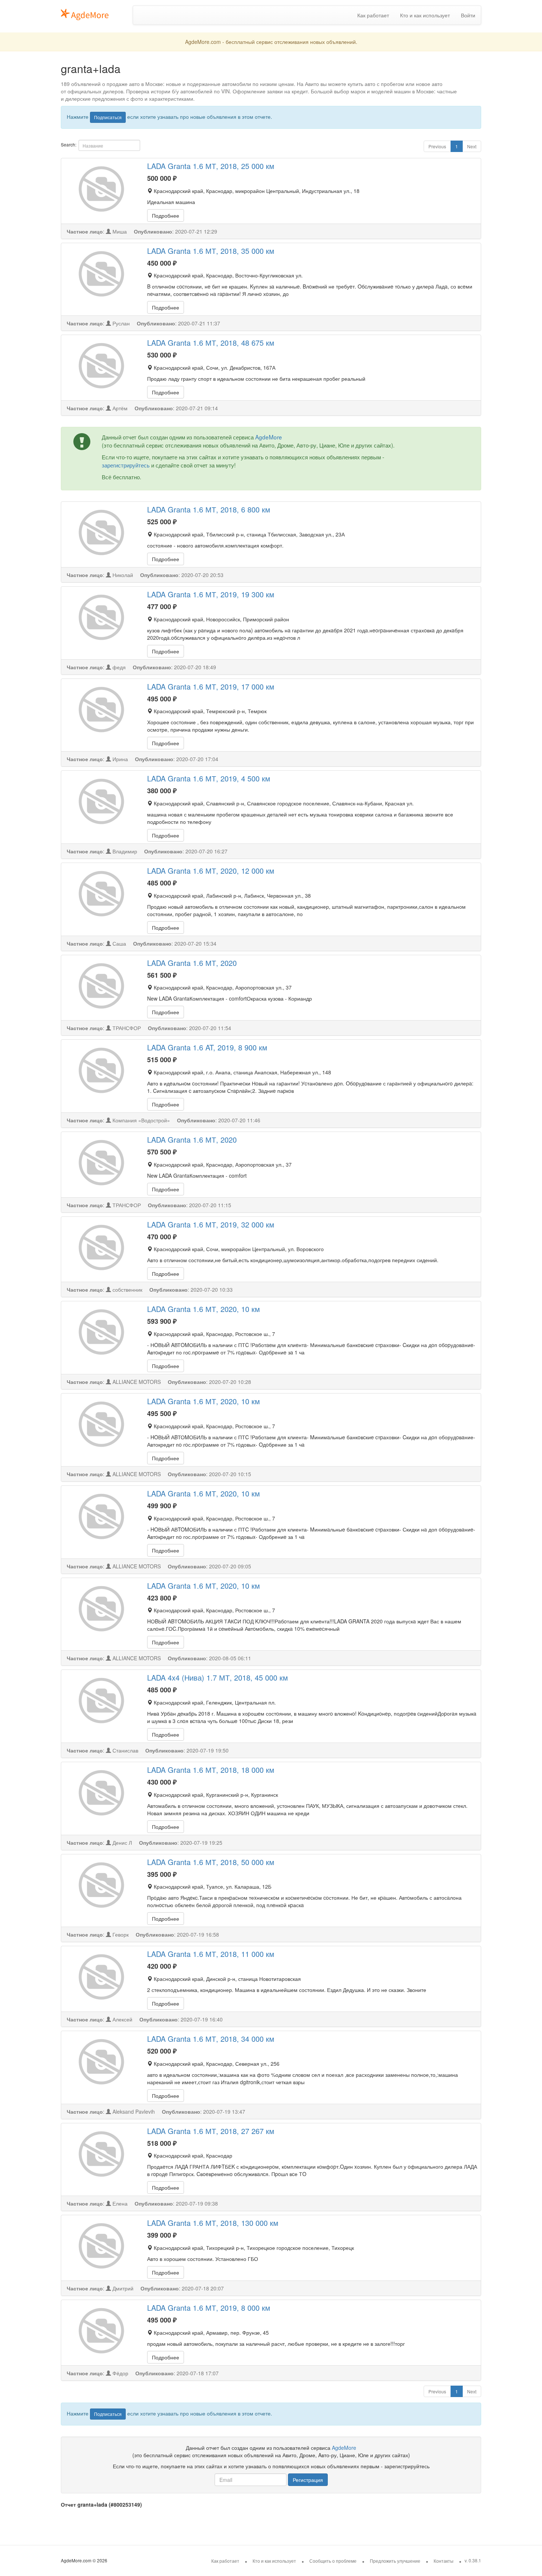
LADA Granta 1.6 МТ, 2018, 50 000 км (211, 1862)
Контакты (444, 2561)
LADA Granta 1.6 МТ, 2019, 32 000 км (211, 1224)
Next (472, 146)
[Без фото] (101, 189)
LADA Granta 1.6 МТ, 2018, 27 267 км (211, 2131)
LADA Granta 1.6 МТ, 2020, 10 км (204, 1309)
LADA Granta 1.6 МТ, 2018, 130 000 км (213, 2223)
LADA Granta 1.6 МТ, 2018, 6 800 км (209, 509)
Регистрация (308, 2480)
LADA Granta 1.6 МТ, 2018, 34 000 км (211, 2039)
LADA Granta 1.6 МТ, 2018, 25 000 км (211, 166)
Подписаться (108, 117)
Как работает (373, 15)
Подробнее (166, 215)
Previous (437, 146)
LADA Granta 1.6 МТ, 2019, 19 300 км (211, 594)
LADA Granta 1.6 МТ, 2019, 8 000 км (209, 2308)
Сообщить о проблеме (333, 2561)
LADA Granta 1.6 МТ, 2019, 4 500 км (209, 778)
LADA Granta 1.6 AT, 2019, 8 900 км (207, 1047)
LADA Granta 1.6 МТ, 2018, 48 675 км (211, 343)
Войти (468, 15)
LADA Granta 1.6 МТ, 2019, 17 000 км (211, 686)
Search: (69, 144)
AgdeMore (269, 437)
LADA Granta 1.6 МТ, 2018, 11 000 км (211, 1954)
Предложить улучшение (395, 2561)
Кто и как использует (425, 15)
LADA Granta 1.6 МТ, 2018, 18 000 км (211, 1770)
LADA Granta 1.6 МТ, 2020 (192, 963)
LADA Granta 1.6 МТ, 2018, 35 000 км (211, 251)
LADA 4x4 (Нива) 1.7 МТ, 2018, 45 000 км (218, 1677)
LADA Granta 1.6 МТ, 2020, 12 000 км (211, 871)
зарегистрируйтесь (126, 465)
